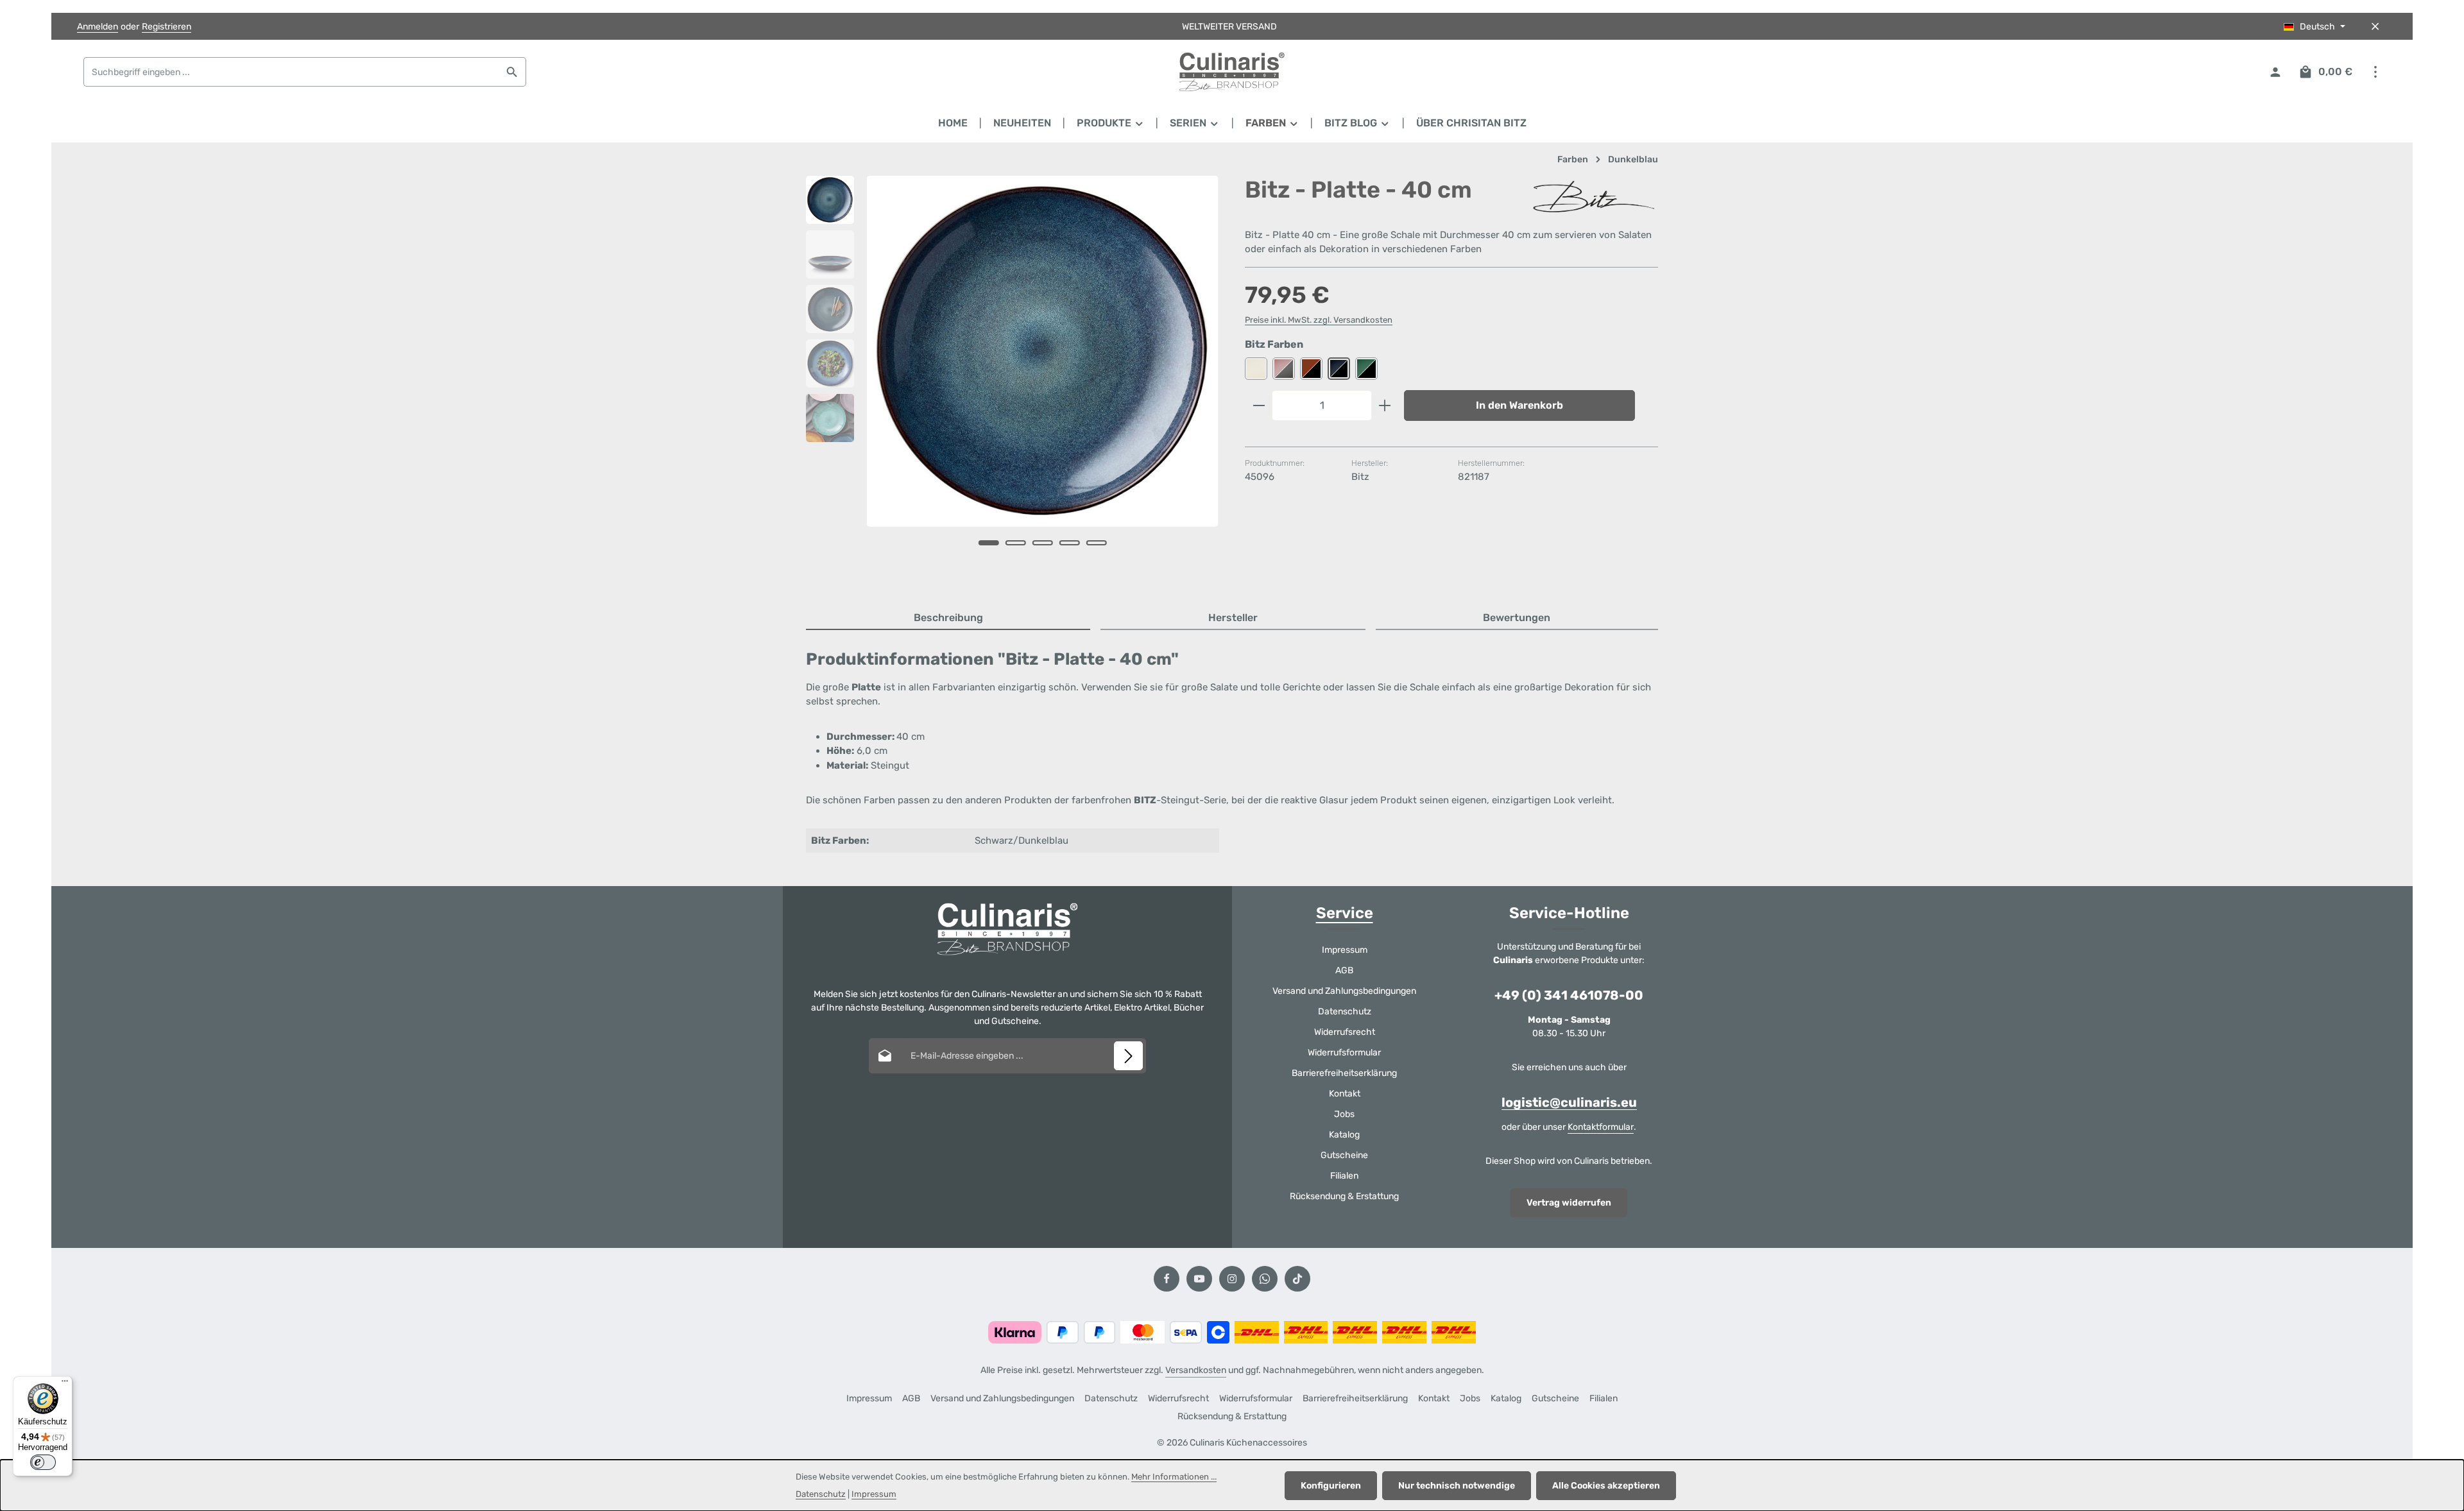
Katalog (1344, 1135)
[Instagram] (1232, 1279)
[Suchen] (512, 72)
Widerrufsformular (1344, 1053)
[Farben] (1272, 123)
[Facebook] (1167, 1279)
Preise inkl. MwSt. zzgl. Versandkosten (1319, 320)
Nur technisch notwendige (1457, 1486)
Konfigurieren (1331, 1486)
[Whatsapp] (1265, 1279)
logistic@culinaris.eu (1569, 1102)
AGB (1344, 970)
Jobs (1344, 1114)
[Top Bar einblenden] (2375, 72)
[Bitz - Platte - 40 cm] (1042, 351)
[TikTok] (1297, 1279)
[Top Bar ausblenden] (2375, 27)
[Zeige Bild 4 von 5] (1070, 543)
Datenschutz (1345, 1012)
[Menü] (65, 1384)
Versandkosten (1196, 1370)
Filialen (1344, 1176)
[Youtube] (1199, 1279)
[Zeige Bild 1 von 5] (989, 543)
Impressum (1345, 950)
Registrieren (167, 27)
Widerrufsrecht (1345, 1032)
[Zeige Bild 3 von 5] (1043, 543)
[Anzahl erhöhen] (1385, 405)
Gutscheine (1344, 1155)
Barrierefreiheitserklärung (1344, 1073)
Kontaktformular (1601, 1127)
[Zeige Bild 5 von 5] (1097, 543)
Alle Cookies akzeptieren (1606, 1486)
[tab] (948, 619)
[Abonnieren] (1128, 1056)
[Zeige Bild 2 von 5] (1016, 543)
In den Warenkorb (1519, 405)
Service (1345, 913)
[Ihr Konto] (2275, 72)
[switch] (43, 1462)
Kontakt (1345, 1094)
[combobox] (291, 72)
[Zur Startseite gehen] (1232, 72)
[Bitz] (1594, 197)
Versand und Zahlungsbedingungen (1344, 991)
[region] (1013, 379)
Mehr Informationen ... (1174, 1477)
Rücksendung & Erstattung (1344, 1196)
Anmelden (98, 27)
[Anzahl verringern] (1259, 405)
